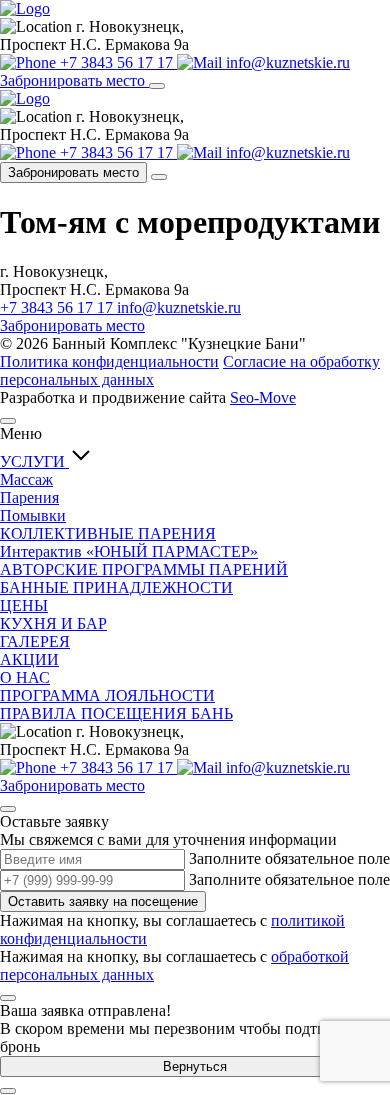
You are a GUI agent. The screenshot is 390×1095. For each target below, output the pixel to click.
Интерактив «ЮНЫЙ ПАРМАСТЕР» (129, 551)
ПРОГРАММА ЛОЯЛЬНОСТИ (107, 695)
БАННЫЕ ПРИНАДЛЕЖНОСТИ (116, 587)
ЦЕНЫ (24, 605)
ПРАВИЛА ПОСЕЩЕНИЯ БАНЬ (116, 713)
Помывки (33, 515)
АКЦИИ (29, 659)
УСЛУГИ (34, 461)
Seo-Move (263, 397)
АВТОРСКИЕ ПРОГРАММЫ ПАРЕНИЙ (144, 569)
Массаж (26, 479)
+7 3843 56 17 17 (58, 307)
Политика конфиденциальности (109, 361)
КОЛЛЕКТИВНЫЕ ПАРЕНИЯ (108, 533)
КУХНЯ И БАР (53, 623)
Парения (29, 497)
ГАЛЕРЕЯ (35, 641)
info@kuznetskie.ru (179, 307)
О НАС (25, 677)
